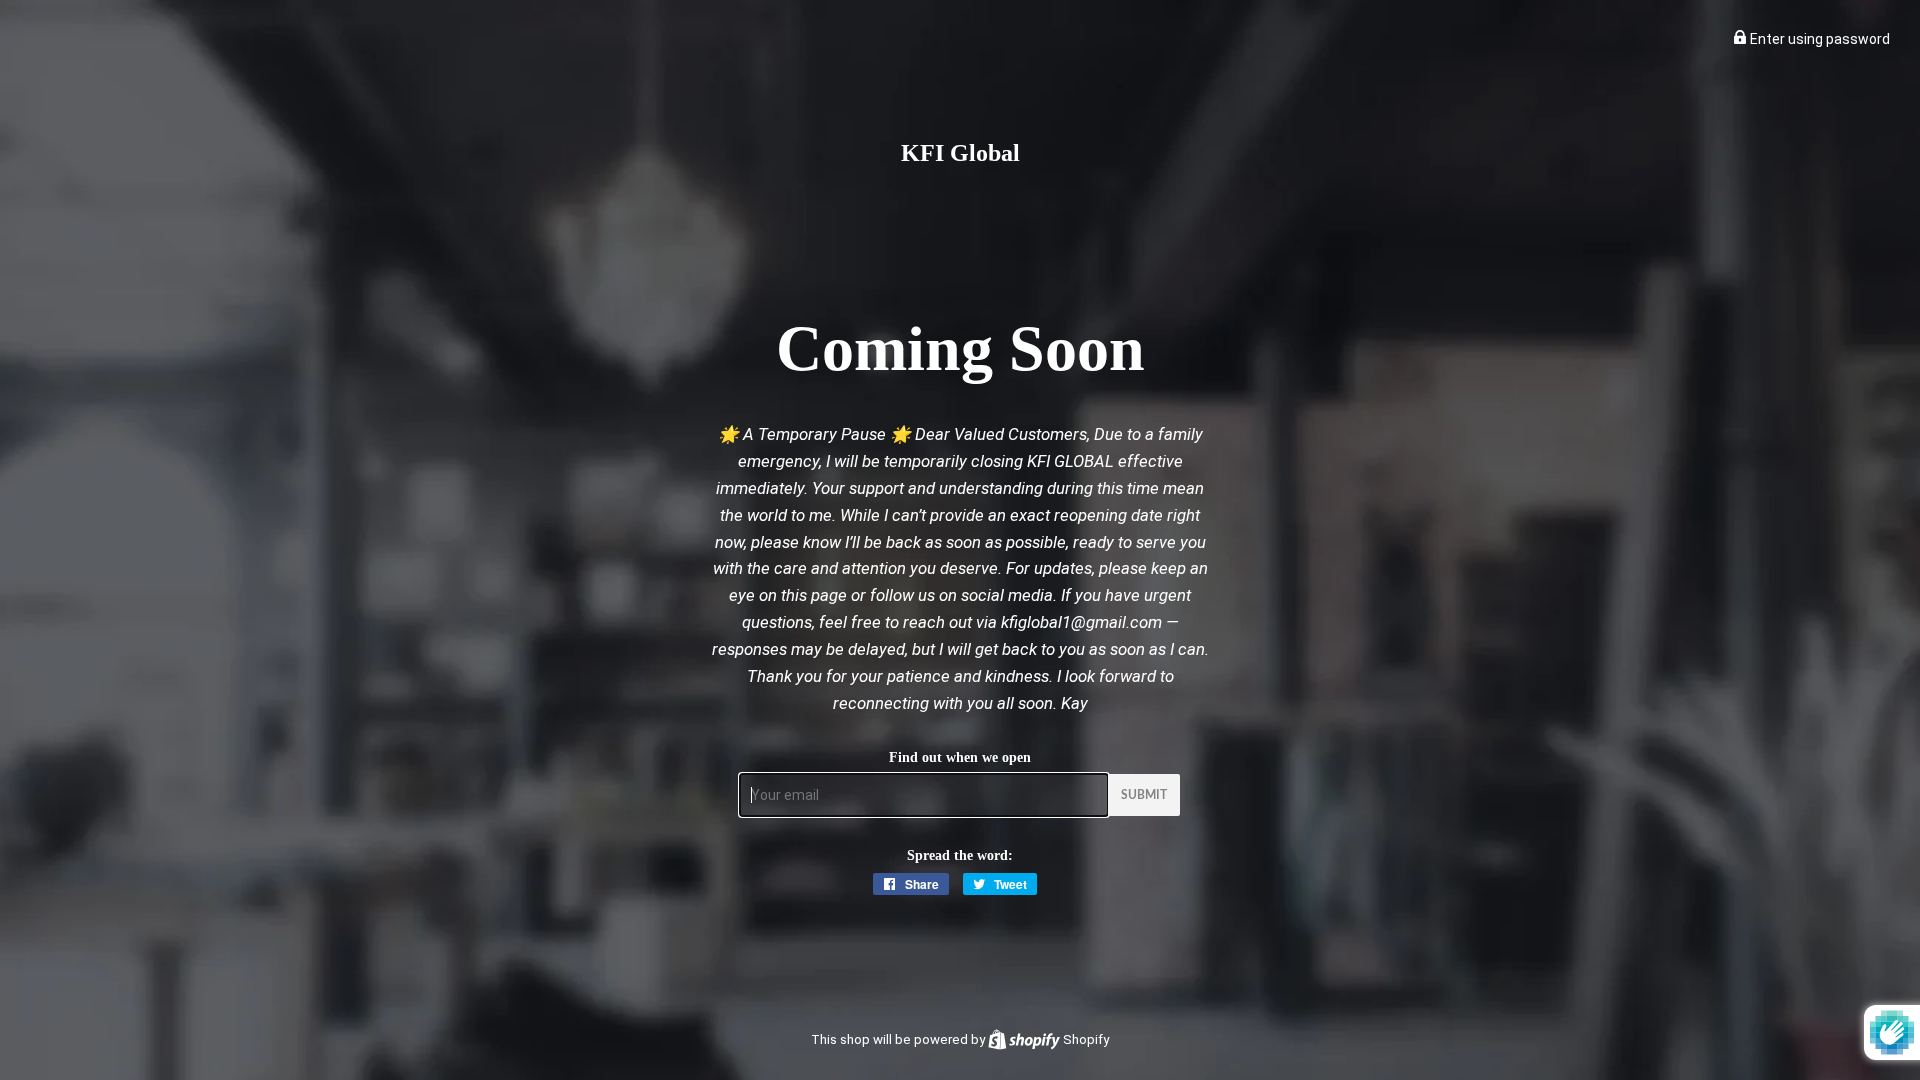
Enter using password (1818, 39)
